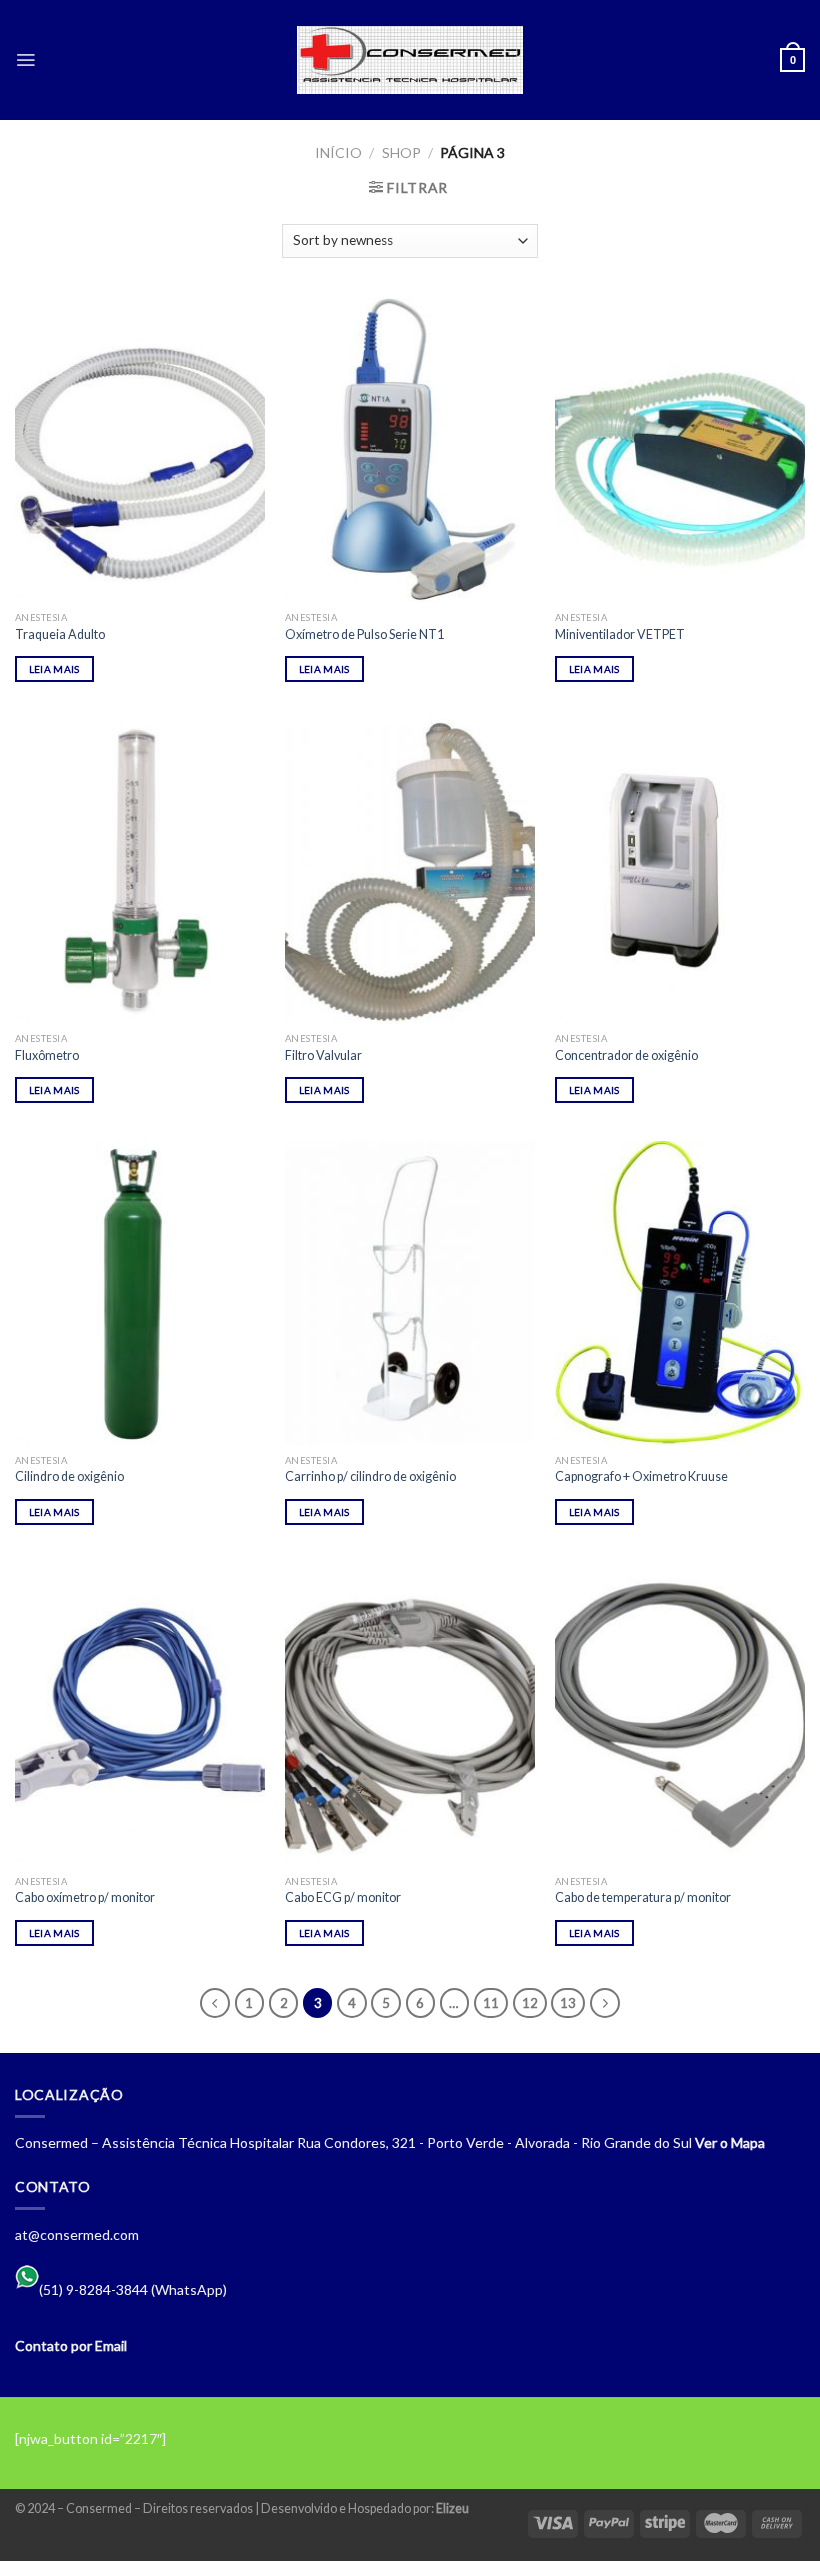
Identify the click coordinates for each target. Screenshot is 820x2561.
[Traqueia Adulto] (140, 450)
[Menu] (25, 60)
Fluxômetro (47, 1055)
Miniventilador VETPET (620, 634)
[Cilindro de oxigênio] (140, 1293)
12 (530, 2003)
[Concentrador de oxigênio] (680, 871)
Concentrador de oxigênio (626, 1055)
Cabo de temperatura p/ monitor (643, 1897)
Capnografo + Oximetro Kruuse (641, 1476)
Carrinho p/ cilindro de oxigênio (370, 1476)
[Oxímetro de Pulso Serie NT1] (410, 450)
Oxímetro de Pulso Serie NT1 (364, 634)
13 (568, 2003)
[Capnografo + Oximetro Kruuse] (680, 1293)
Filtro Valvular (323, 1055)
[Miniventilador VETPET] (680, 450)
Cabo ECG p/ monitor (343, 1897)
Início (338, 152)
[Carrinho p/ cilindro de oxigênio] (410, 1293)
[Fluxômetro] (140, 871)
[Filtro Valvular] (410, 871)
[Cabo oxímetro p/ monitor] (140, 1714)
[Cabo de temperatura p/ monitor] (680, 1714)
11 (491, 2003)
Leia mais (54, 669)
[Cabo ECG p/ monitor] (410, 1714)
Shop (401, 152)
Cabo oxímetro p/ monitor (85, 1897)
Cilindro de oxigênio (69, 1476)
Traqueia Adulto (60, 634)
